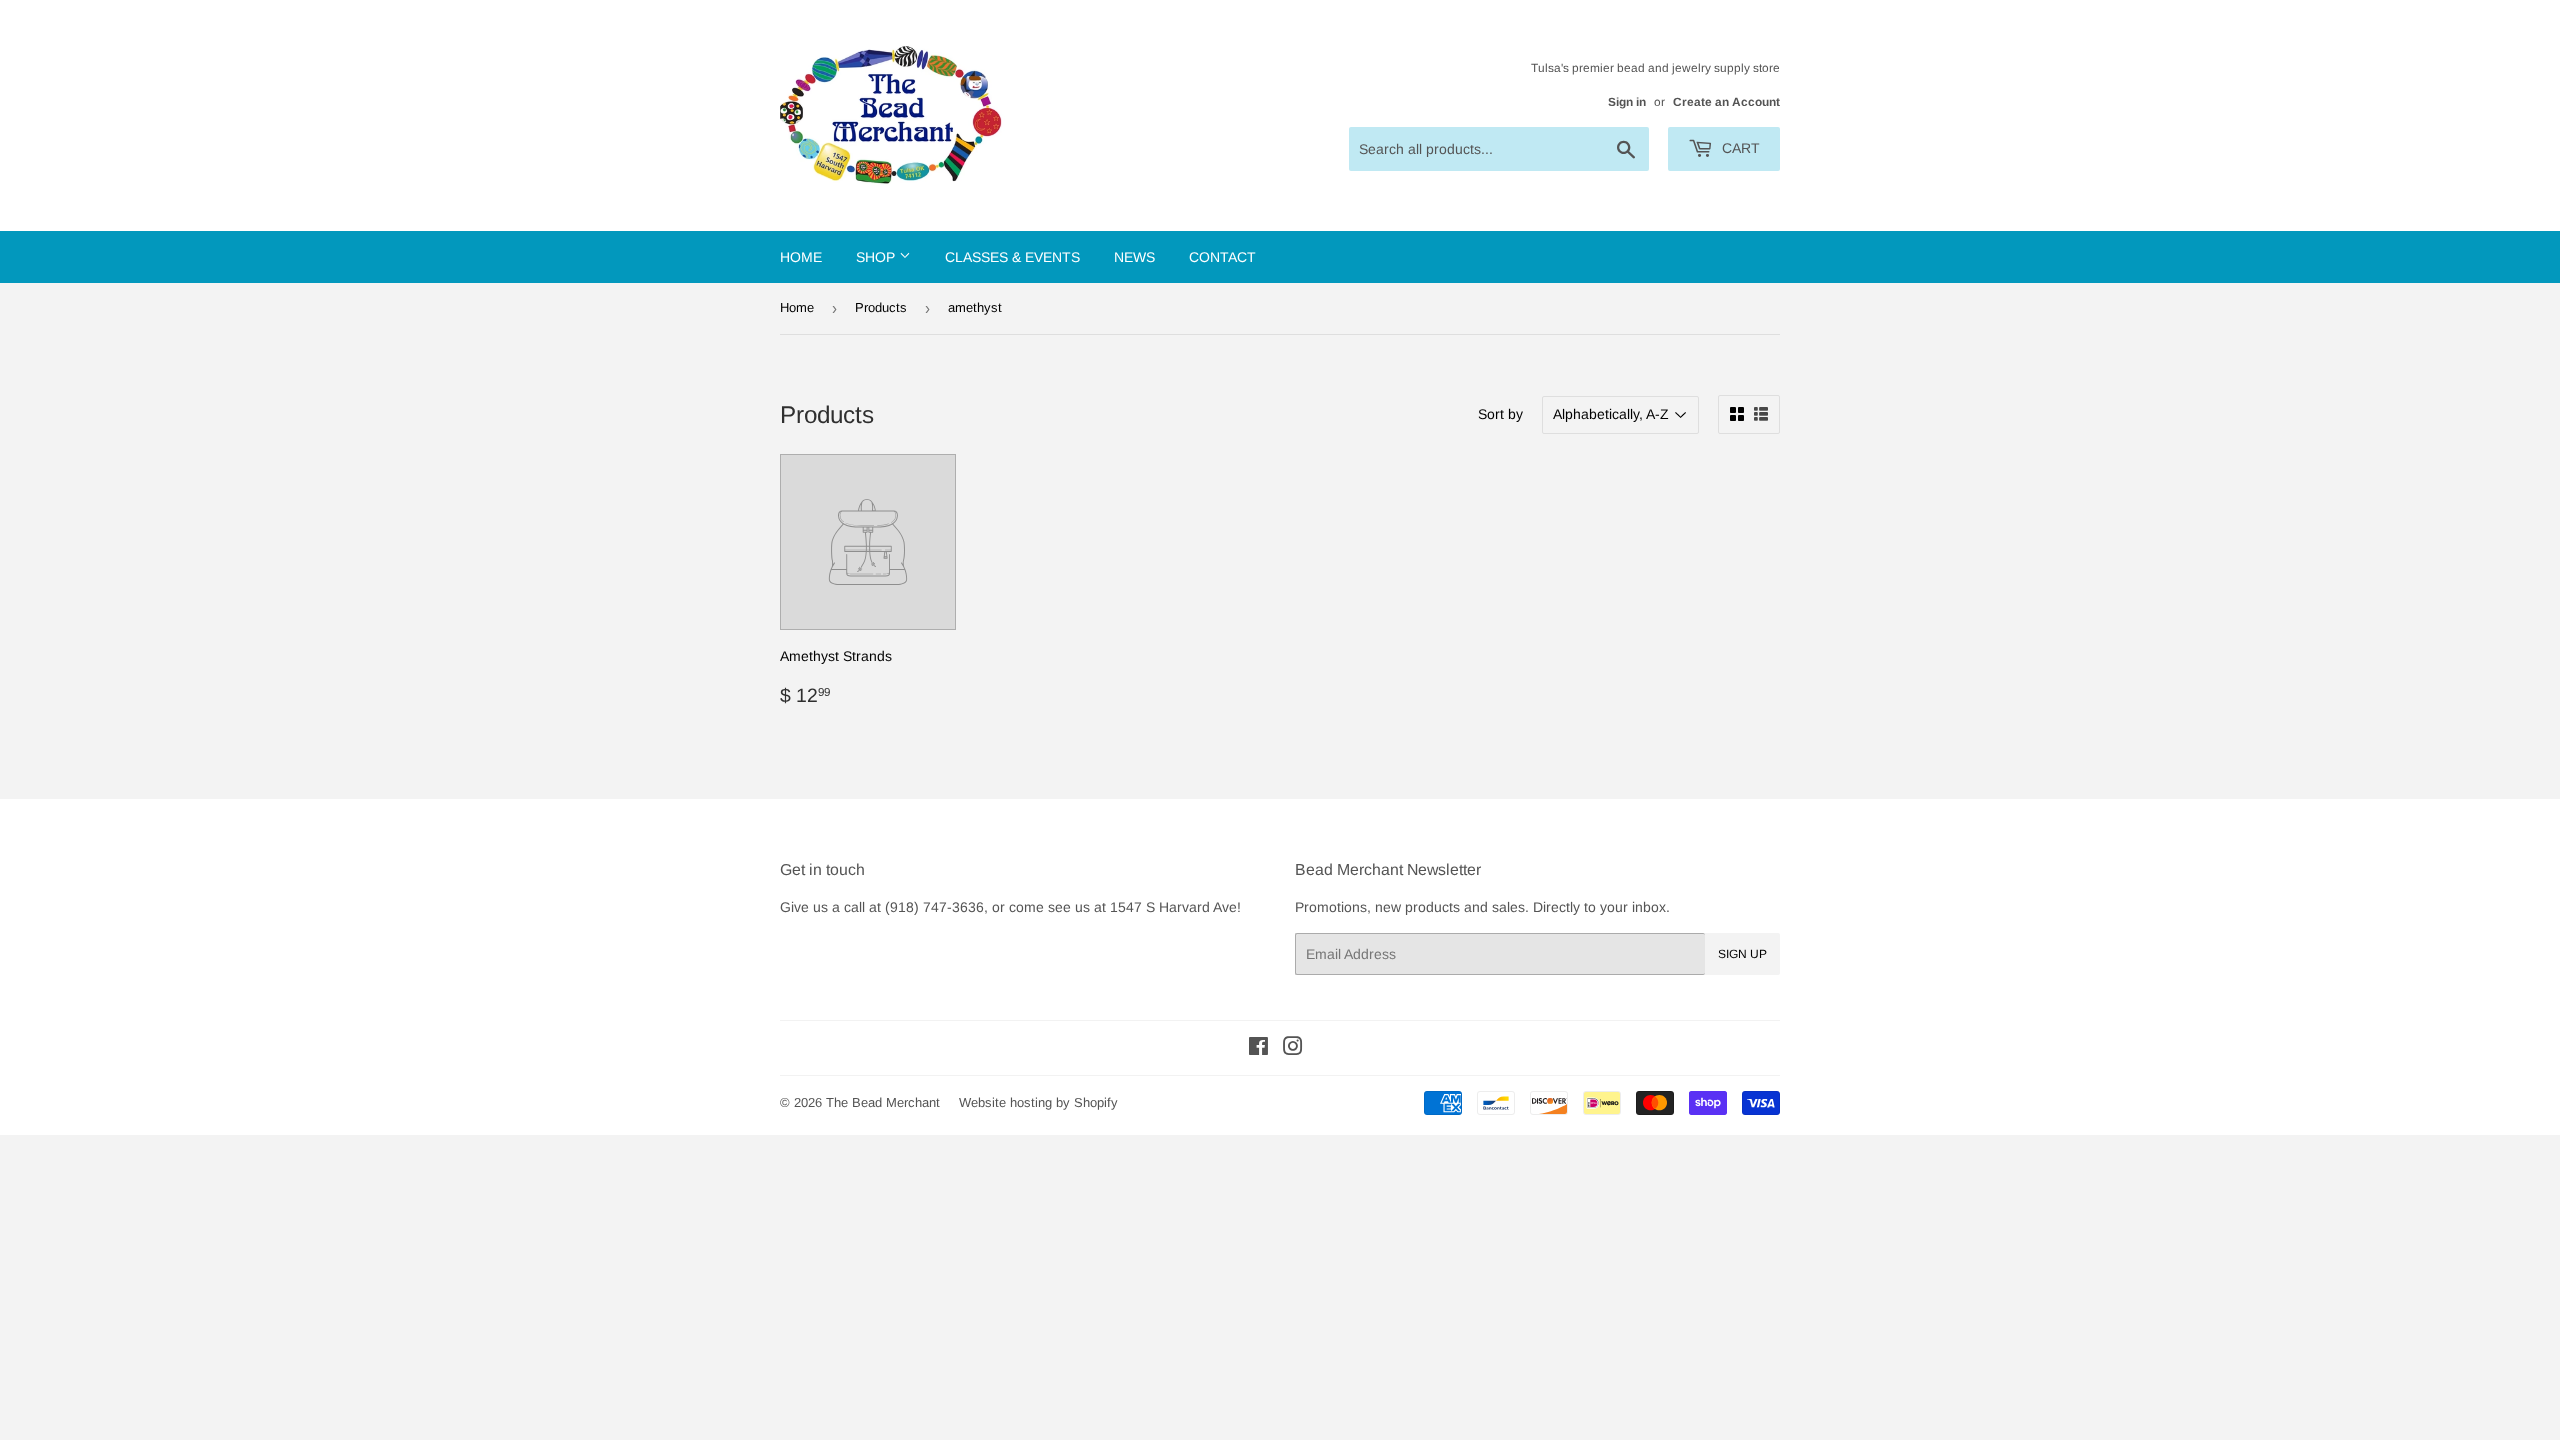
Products (881, 307)
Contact (1222, 257)
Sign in (1627, 102)
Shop (877, 257)
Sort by (1500, 414)
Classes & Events (1012, 257)
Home (801, 257)
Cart (1739, 148)
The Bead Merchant (883, 1102)
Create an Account (1726, 102)
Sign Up (1742, 954)
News (1134, 257)
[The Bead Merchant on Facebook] (1258, 1049)
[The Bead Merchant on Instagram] (1293, 1049)
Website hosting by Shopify (1038, 1102)
